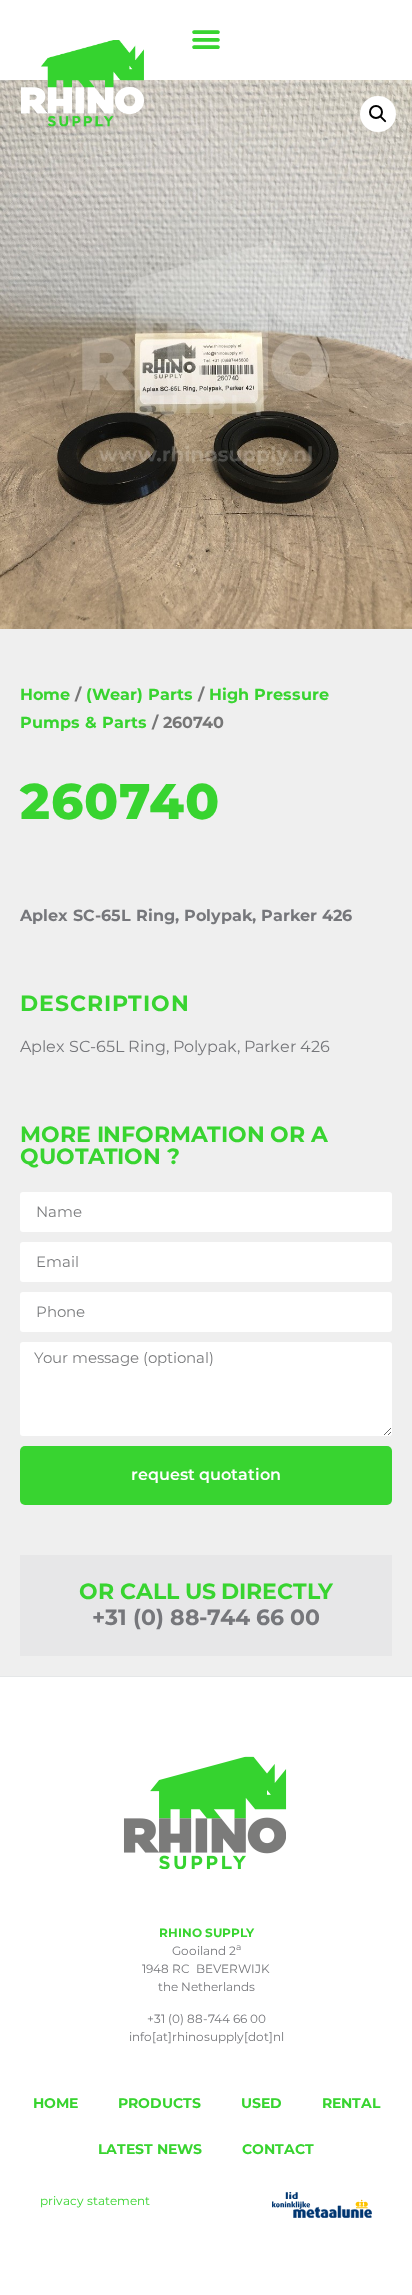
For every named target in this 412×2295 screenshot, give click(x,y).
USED (261, 2103)
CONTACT (278, 2149)
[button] (206, 40)
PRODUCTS (159, 2103)
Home (45, 694)
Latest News (150, 2149)
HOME (55, 2103)
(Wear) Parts (139, 694)
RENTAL (351, 2103)
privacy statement (95, 2200)
